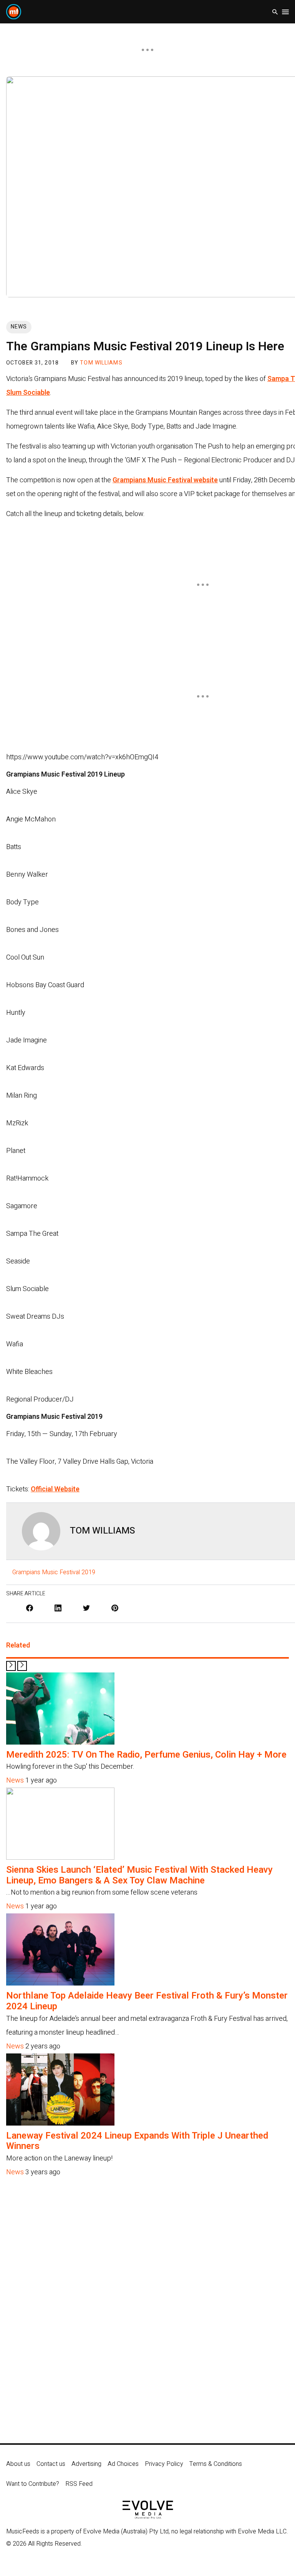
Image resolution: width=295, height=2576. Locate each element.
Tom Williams (101, 363)
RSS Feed (79, 2484)
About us (18, 2464)
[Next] (22, 1666)
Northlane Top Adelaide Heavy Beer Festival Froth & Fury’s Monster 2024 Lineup (147, 2001)
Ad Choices (123, 2464)
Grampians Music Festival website (165, 480)
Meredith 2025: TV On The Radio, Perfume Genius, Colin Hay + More (146, 1755)
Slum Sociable (28, 393)
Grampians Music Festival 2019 (54, 1572)
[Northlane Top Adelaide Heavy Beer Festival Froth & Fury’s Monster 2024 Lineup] (60, 1983)
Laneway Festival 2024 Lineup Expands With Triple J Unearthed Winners (137, 2141)
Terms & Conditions (216, 2464)
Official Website (55, 1489)
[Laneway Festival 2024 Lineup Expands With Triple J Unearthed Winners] (60, 2123)
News (19, 327)
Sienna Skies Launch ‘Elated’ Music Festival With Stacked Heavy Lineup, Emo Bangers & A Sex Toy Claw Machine (139, 1875)
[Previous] (11, 1666)
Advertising (86, 2464)
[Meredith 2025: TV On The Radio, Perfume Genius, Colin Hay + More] (60, 1742)
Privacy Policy (164, 2464)
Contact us (51, 2464)
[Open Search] (275, 12)
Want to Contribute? (33, 2484)
